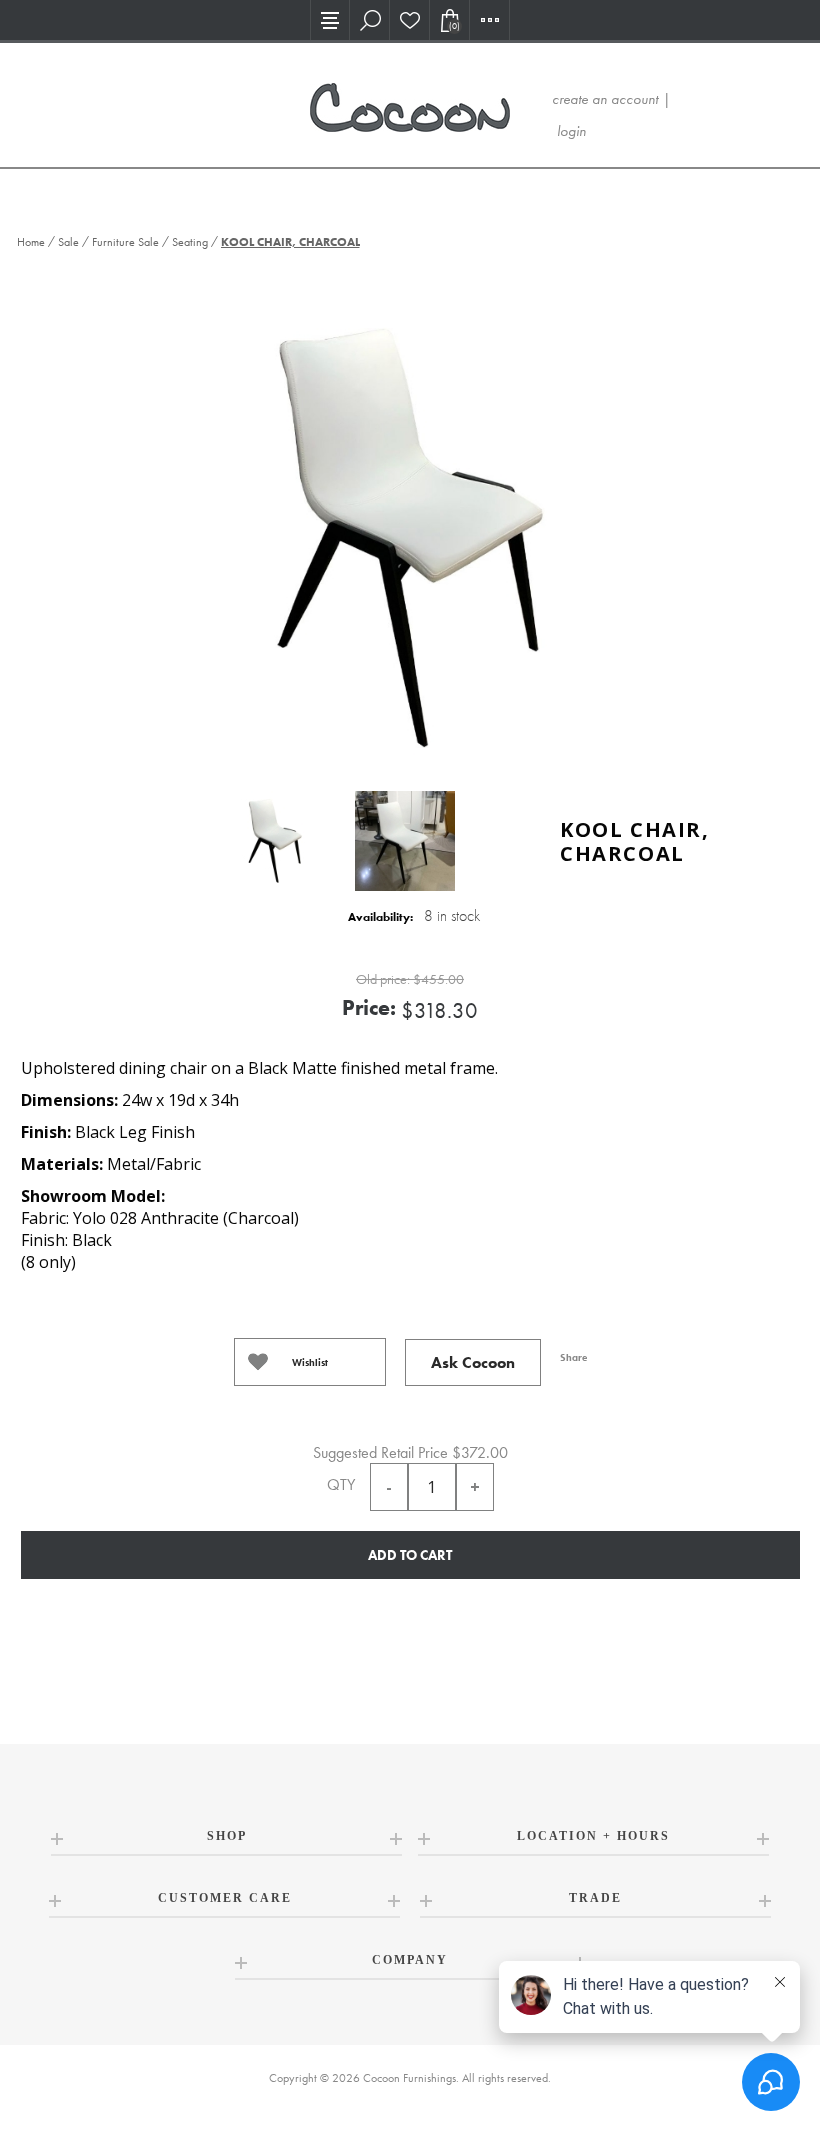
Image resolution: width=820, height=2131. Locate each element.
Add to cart (410, 1555)
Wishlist (310, 1362)
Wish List (410, 20)
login (571, 131)
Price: (369, 1007)
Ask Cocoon (473, 1362)
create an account (605, 99)
